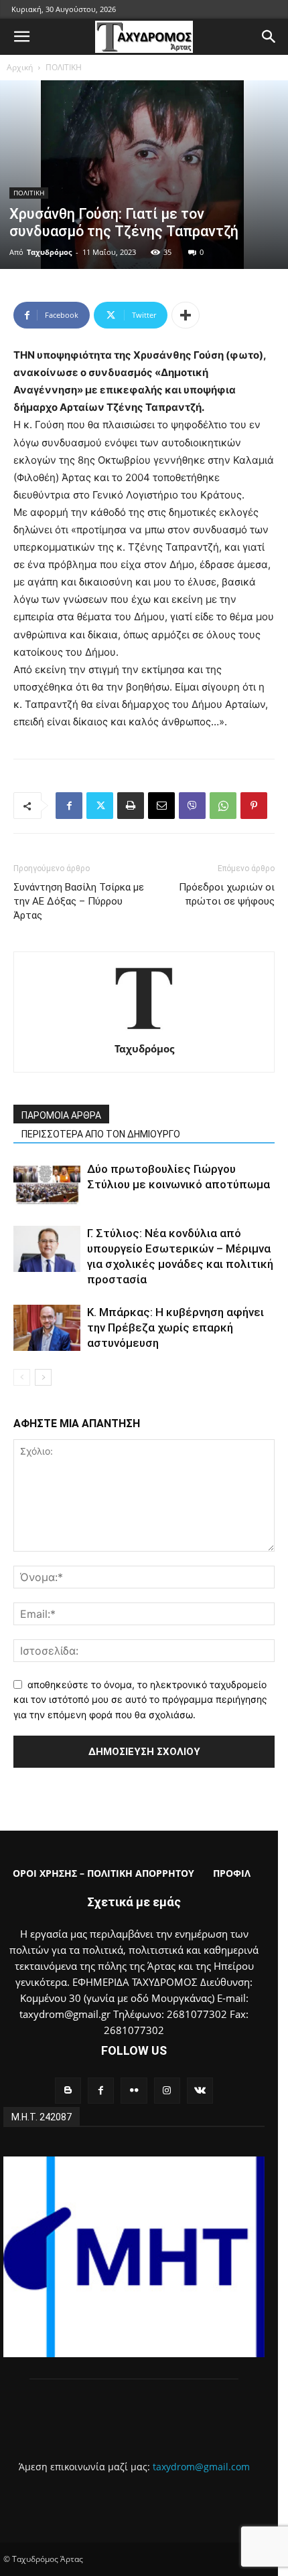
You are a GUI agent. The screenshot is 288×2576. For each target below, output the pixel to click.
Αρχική (20, 67)
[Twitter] (100, 806)
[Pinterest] (254, 806)
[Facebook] (69, 806)
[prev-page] (22, 1377)
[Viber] (192, 806)
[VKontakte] (200, 2091)
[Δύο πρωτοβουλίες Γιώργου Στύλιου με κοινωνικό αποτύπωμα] (47, 1185)
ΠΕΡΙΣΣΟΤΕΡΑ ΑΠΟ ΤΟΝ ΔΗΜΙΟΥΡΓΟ (101, 1134)
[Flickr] (134, 2091)
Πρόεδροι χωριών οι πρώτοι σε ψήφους (227, 894)
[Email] (161, 806)
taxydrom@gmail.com (201, 2467)
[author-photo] (144, 1030)
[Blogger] (68, 2091)
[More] (186, 315)
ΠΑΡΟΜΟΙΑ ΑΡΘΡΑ (61, 1115)
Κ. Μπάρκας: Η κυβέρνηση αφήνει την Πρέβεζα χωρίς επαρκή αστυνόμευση (175, 1327)
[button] (21, 37)
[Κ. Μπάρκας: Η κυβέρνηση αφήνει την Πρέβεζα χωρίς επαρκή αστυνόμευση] (47, 1328)
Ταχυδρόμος (49, 252)
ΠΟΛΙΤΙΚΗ (64, 67)
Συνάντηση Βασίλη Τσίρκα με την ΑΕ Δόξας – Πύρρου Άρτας (79, 901)
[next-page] (43, 1377)
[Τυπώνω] (131, 806)
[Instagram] (167, 2091)
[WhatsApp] (223, 806)
